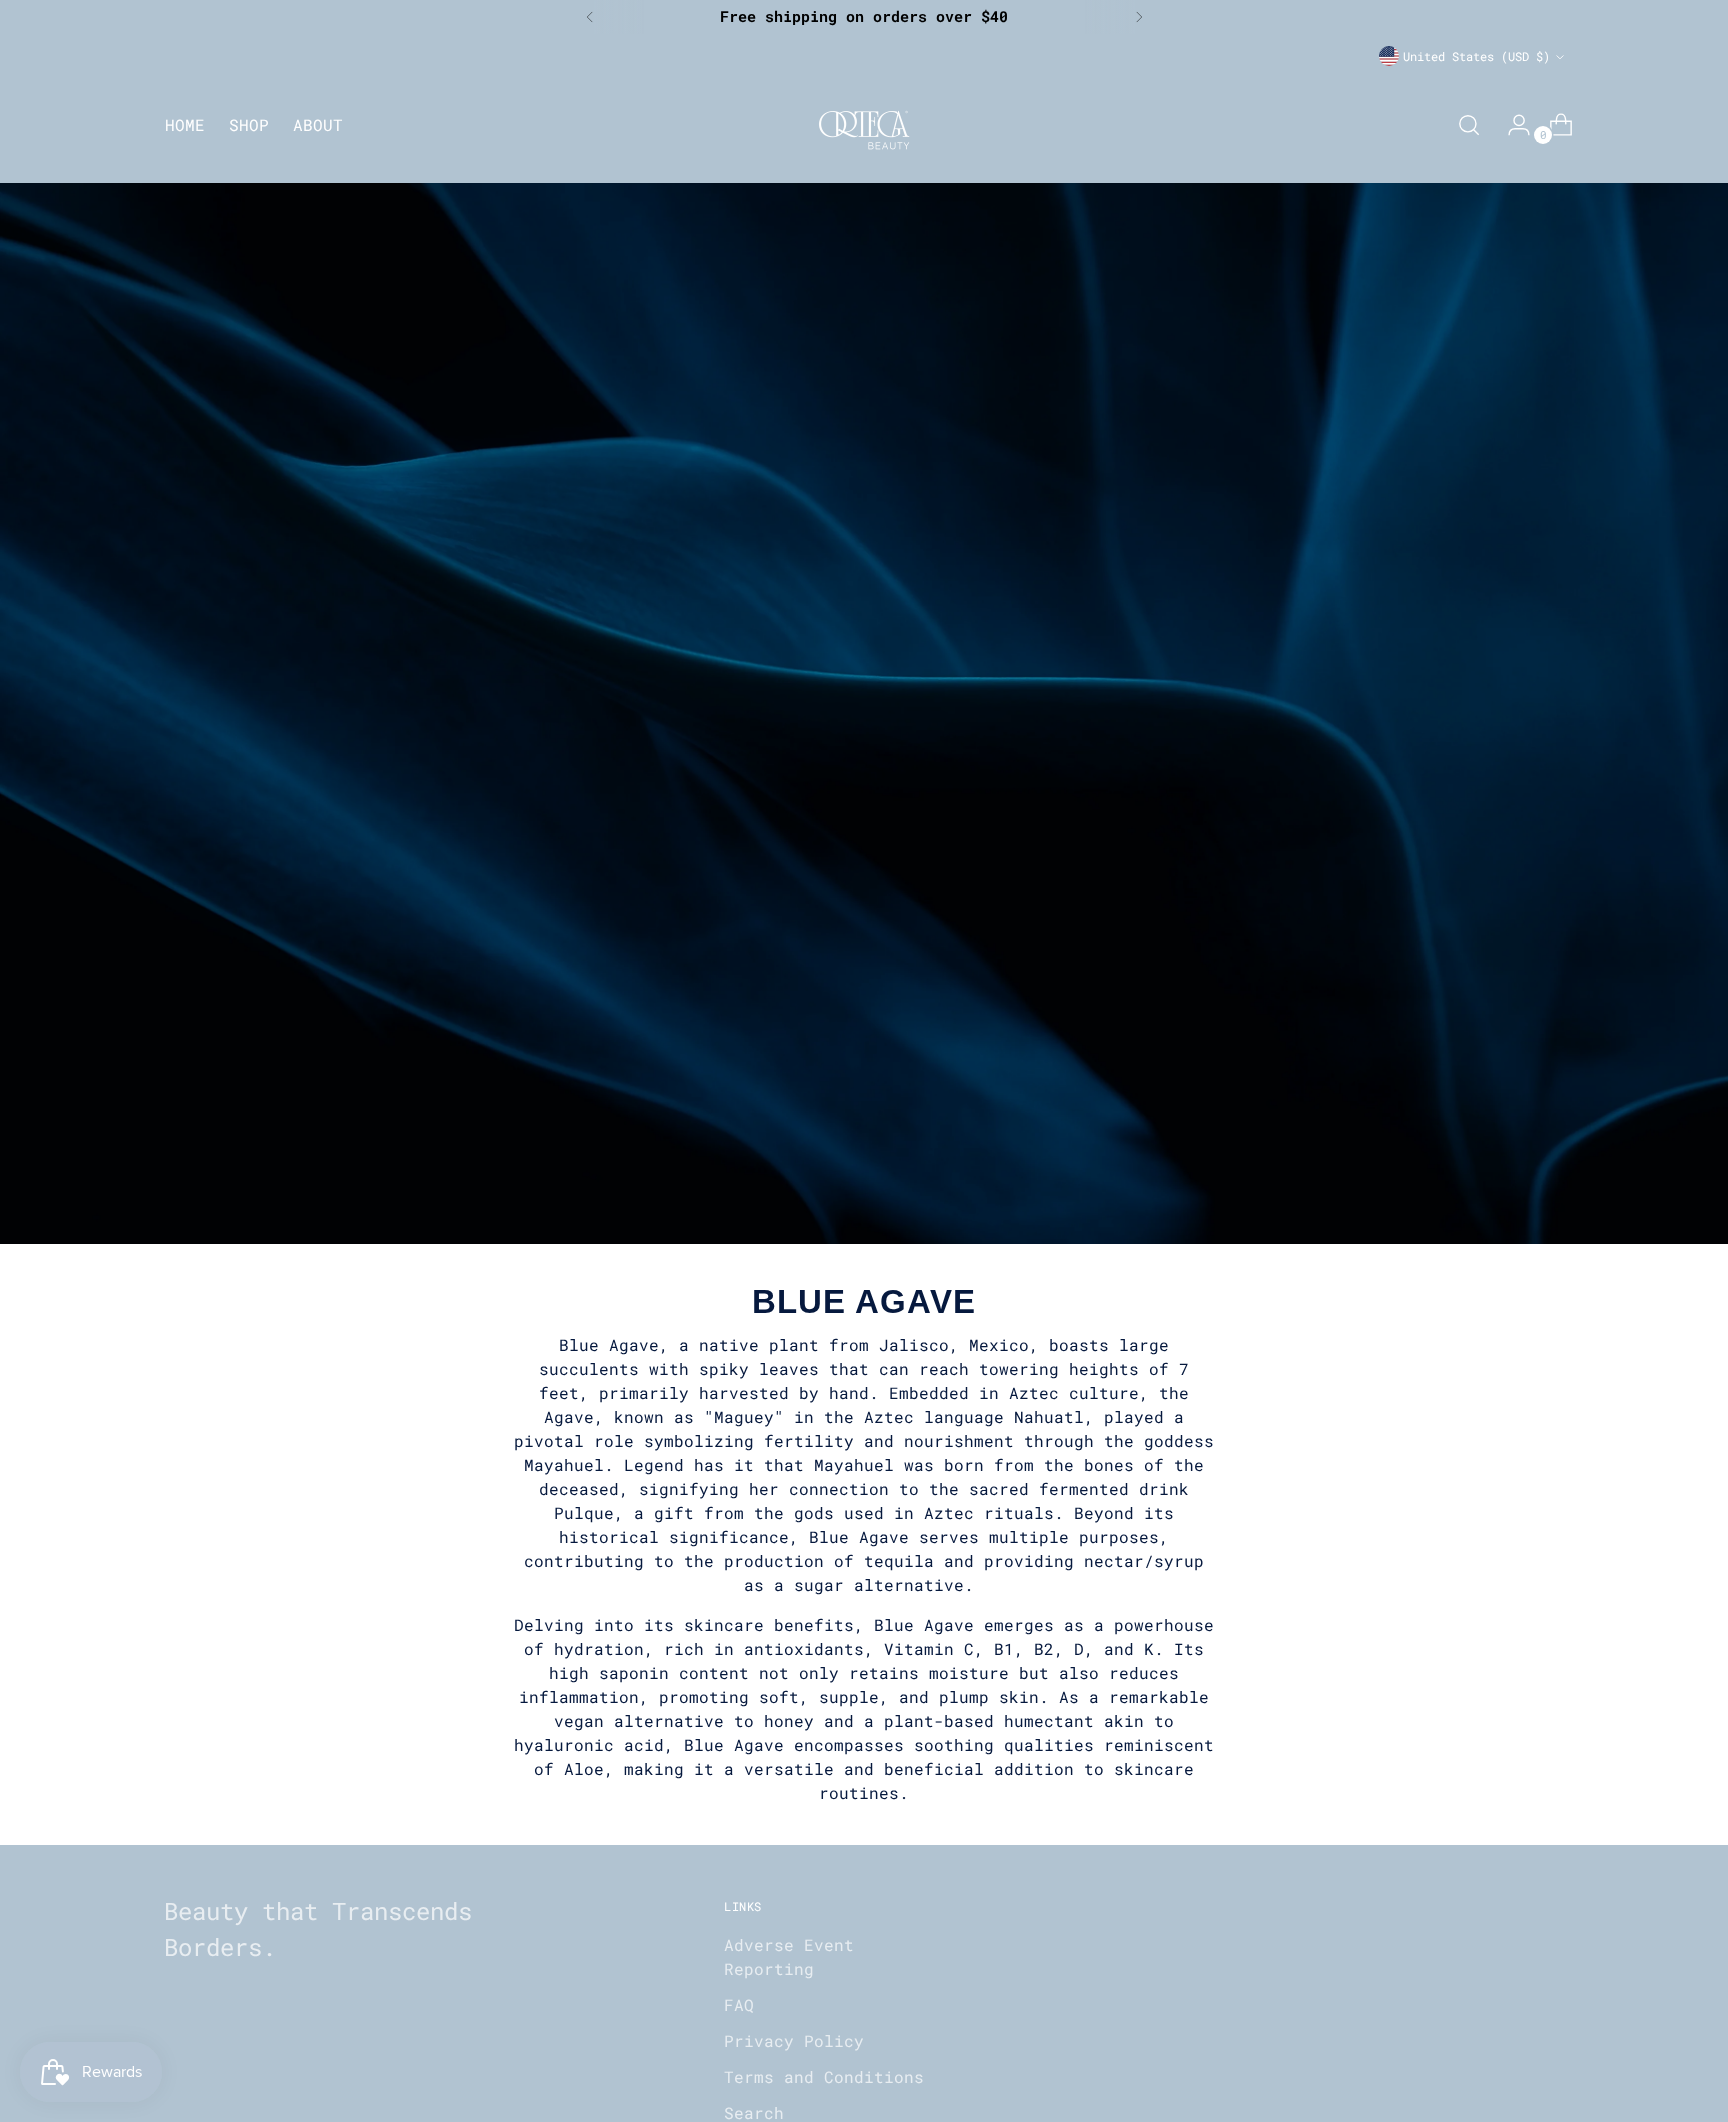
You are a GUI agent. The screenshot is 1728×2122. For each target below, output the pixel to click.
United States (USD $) (1476, 56)
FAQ (739, 2004)
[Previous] (590, 17)
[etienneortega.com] (864, 124)
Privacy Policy (794, 2040)
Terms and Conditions (824, 2076)
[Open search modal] (1469, 125)
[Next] (1139, 17)
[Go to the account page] (1511, 125)
